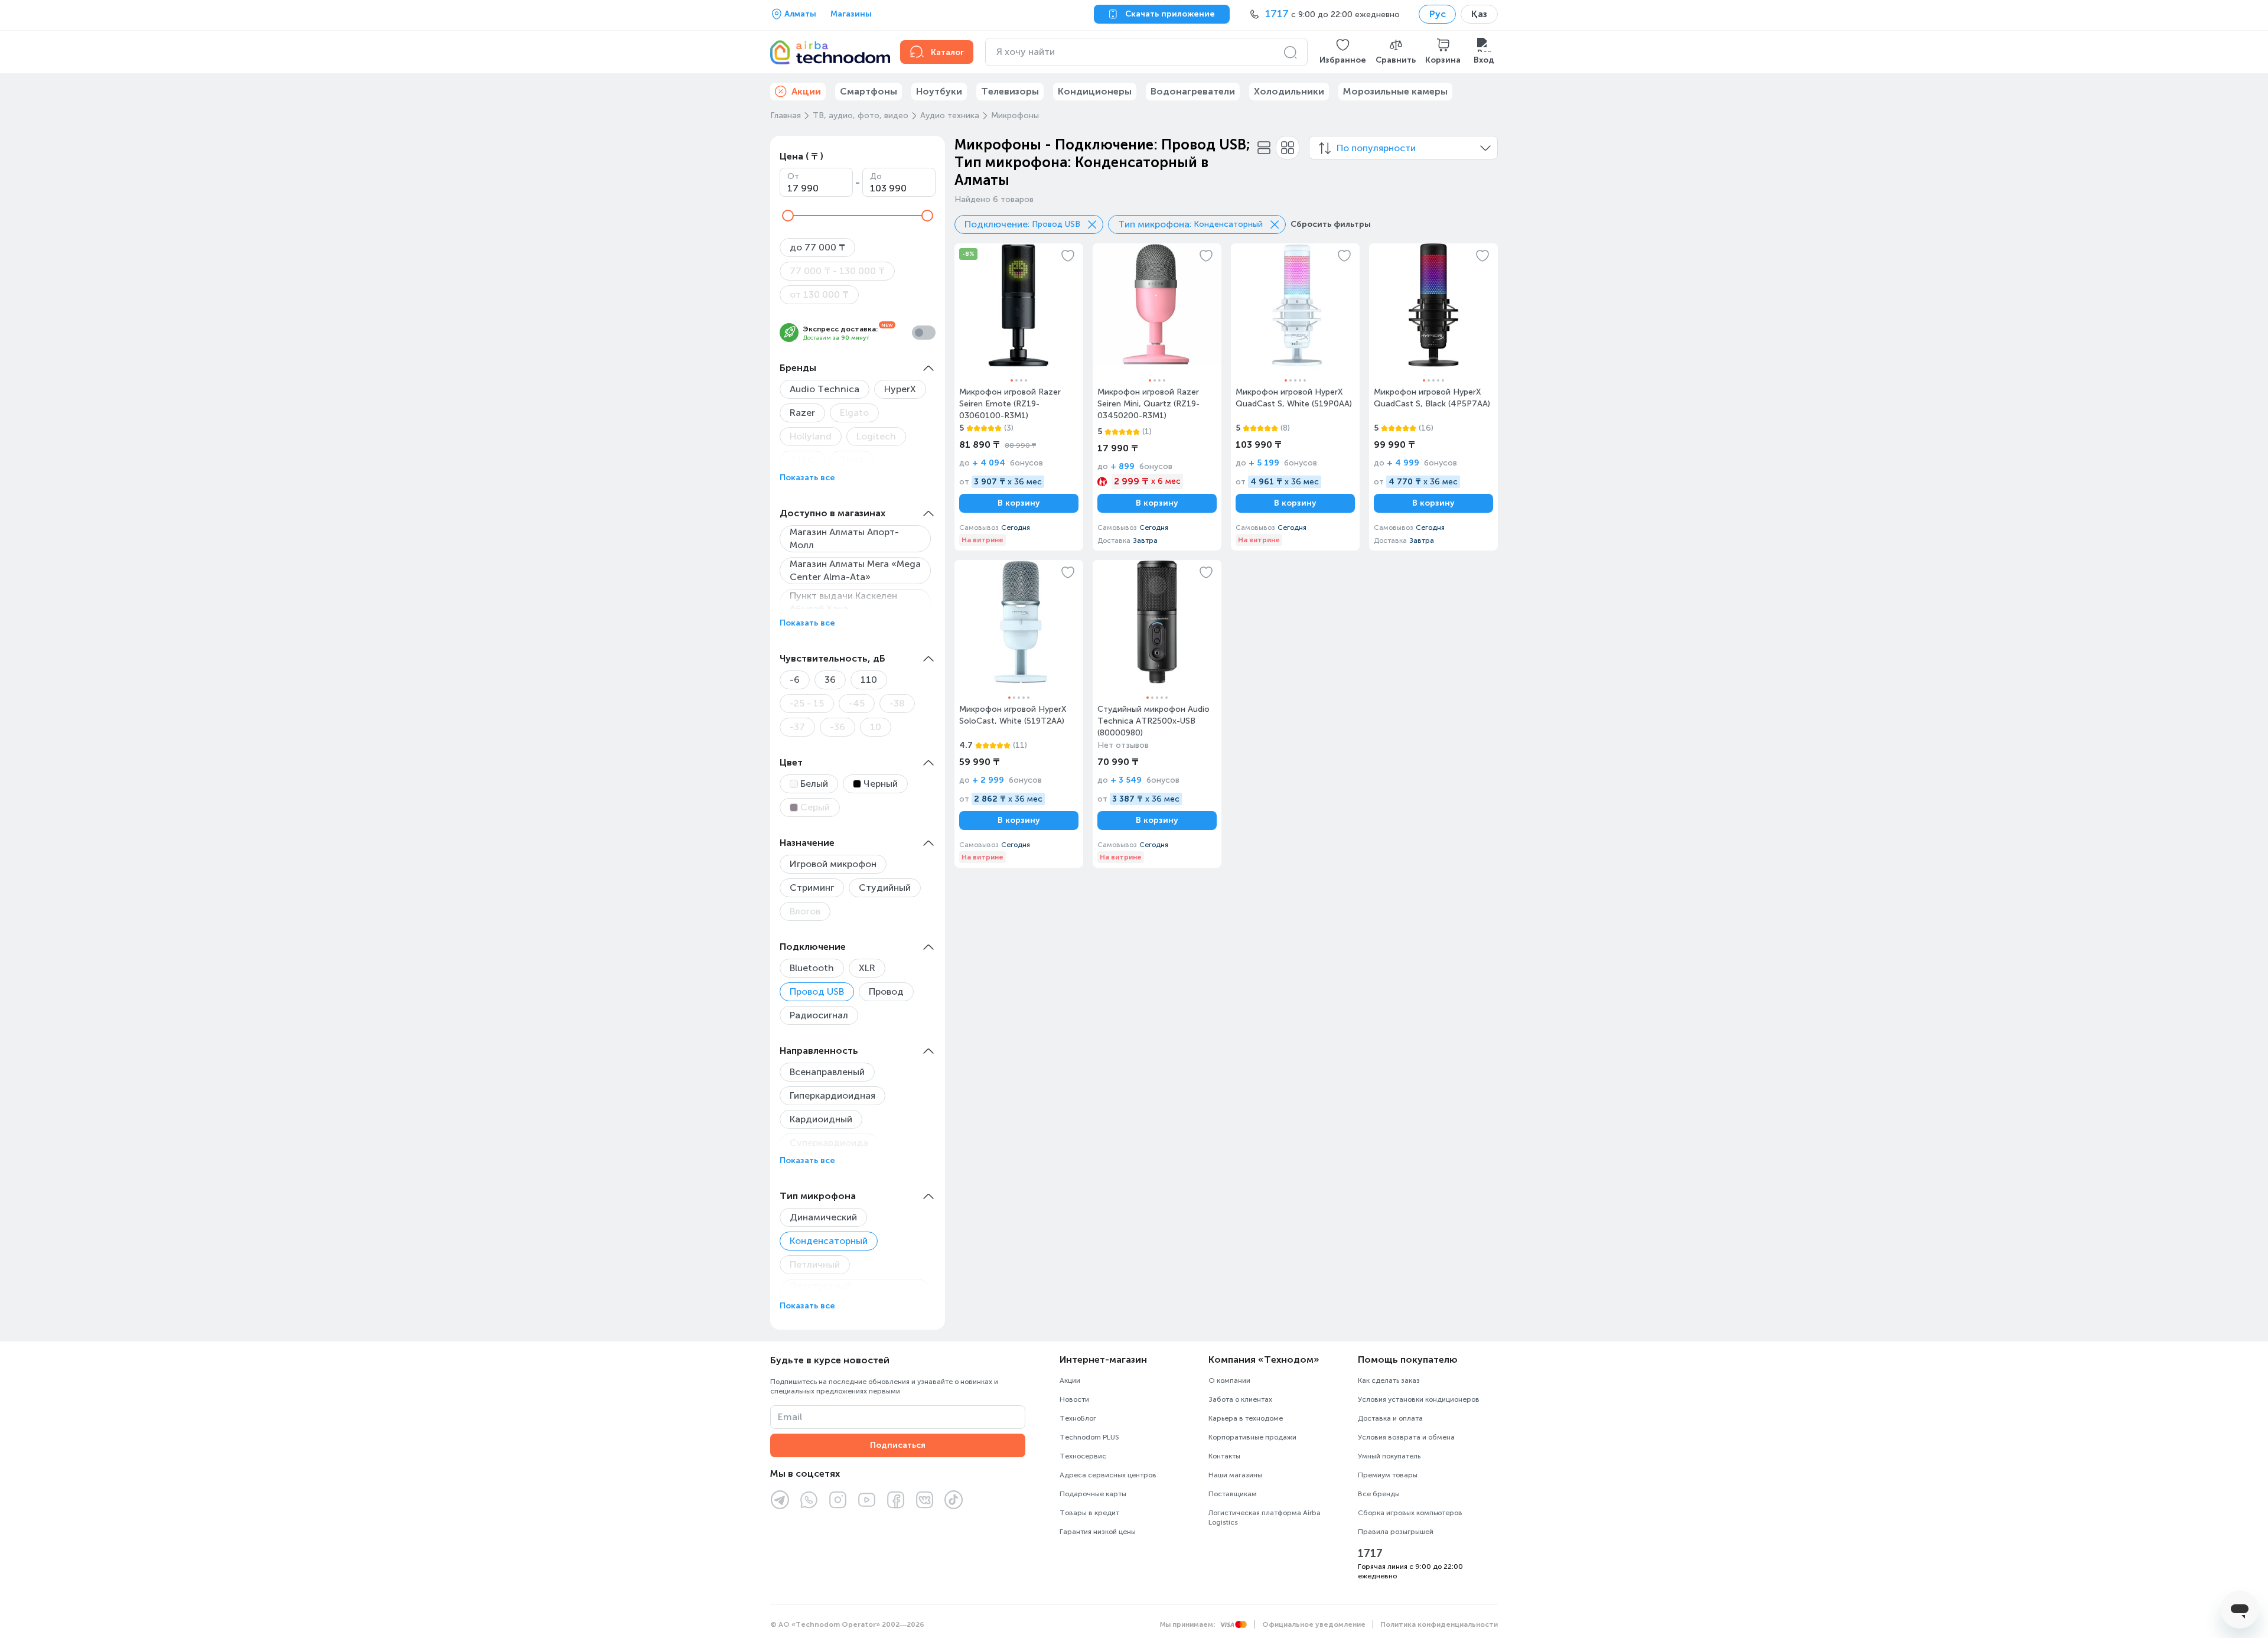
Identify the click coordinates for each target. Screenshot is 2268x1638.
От (793, 176)
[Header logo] (828, 52)
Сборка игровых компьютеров (1410, 1513)
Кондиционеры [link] (1095, 91)
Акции (1070, 1380)
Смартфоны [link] (869, 91)
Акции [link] (806, 91)
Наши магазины (1235, 1475)
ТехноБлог (1078, 1418)
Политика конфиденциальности (1439, 1624)
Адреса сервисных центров (1108, 1475)
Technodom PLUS (1089, 1437)
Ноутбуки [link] (939, 91)
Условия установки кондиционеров (1419, 1399)
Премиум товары (1388, 1475)
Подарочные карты (1093, 1494)
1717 (1370, 1554)
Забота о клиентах (1240, 1399)
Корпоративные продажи (1252, 1437)
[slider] (788, 216)
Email (790, 1417)
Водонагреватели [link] (1193, 91)
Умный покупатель (1389, 1456)
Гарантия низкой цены (1098, 1532)
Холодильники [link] (1289, 91)
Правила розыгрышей (1396, 1532)
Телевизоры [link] (1010, 91)
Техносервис (1083, 1456)
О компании (1229, 1380)
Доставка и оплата (1390, 1418)
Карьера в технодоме (1246, 1418)
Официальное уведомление (1314, 1624)
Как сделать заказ (1389, 1380)
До (876, 176)
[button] (1343, 52)
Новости (1074, 1399)
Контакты (1224, 1456)
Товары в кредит (1089, 1513)
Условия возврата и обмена (1406, 1437)
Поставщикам (1233, 1494)
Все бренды (1379, 1494)
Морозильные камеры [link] (1395, 91)
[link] (1019, 397)
